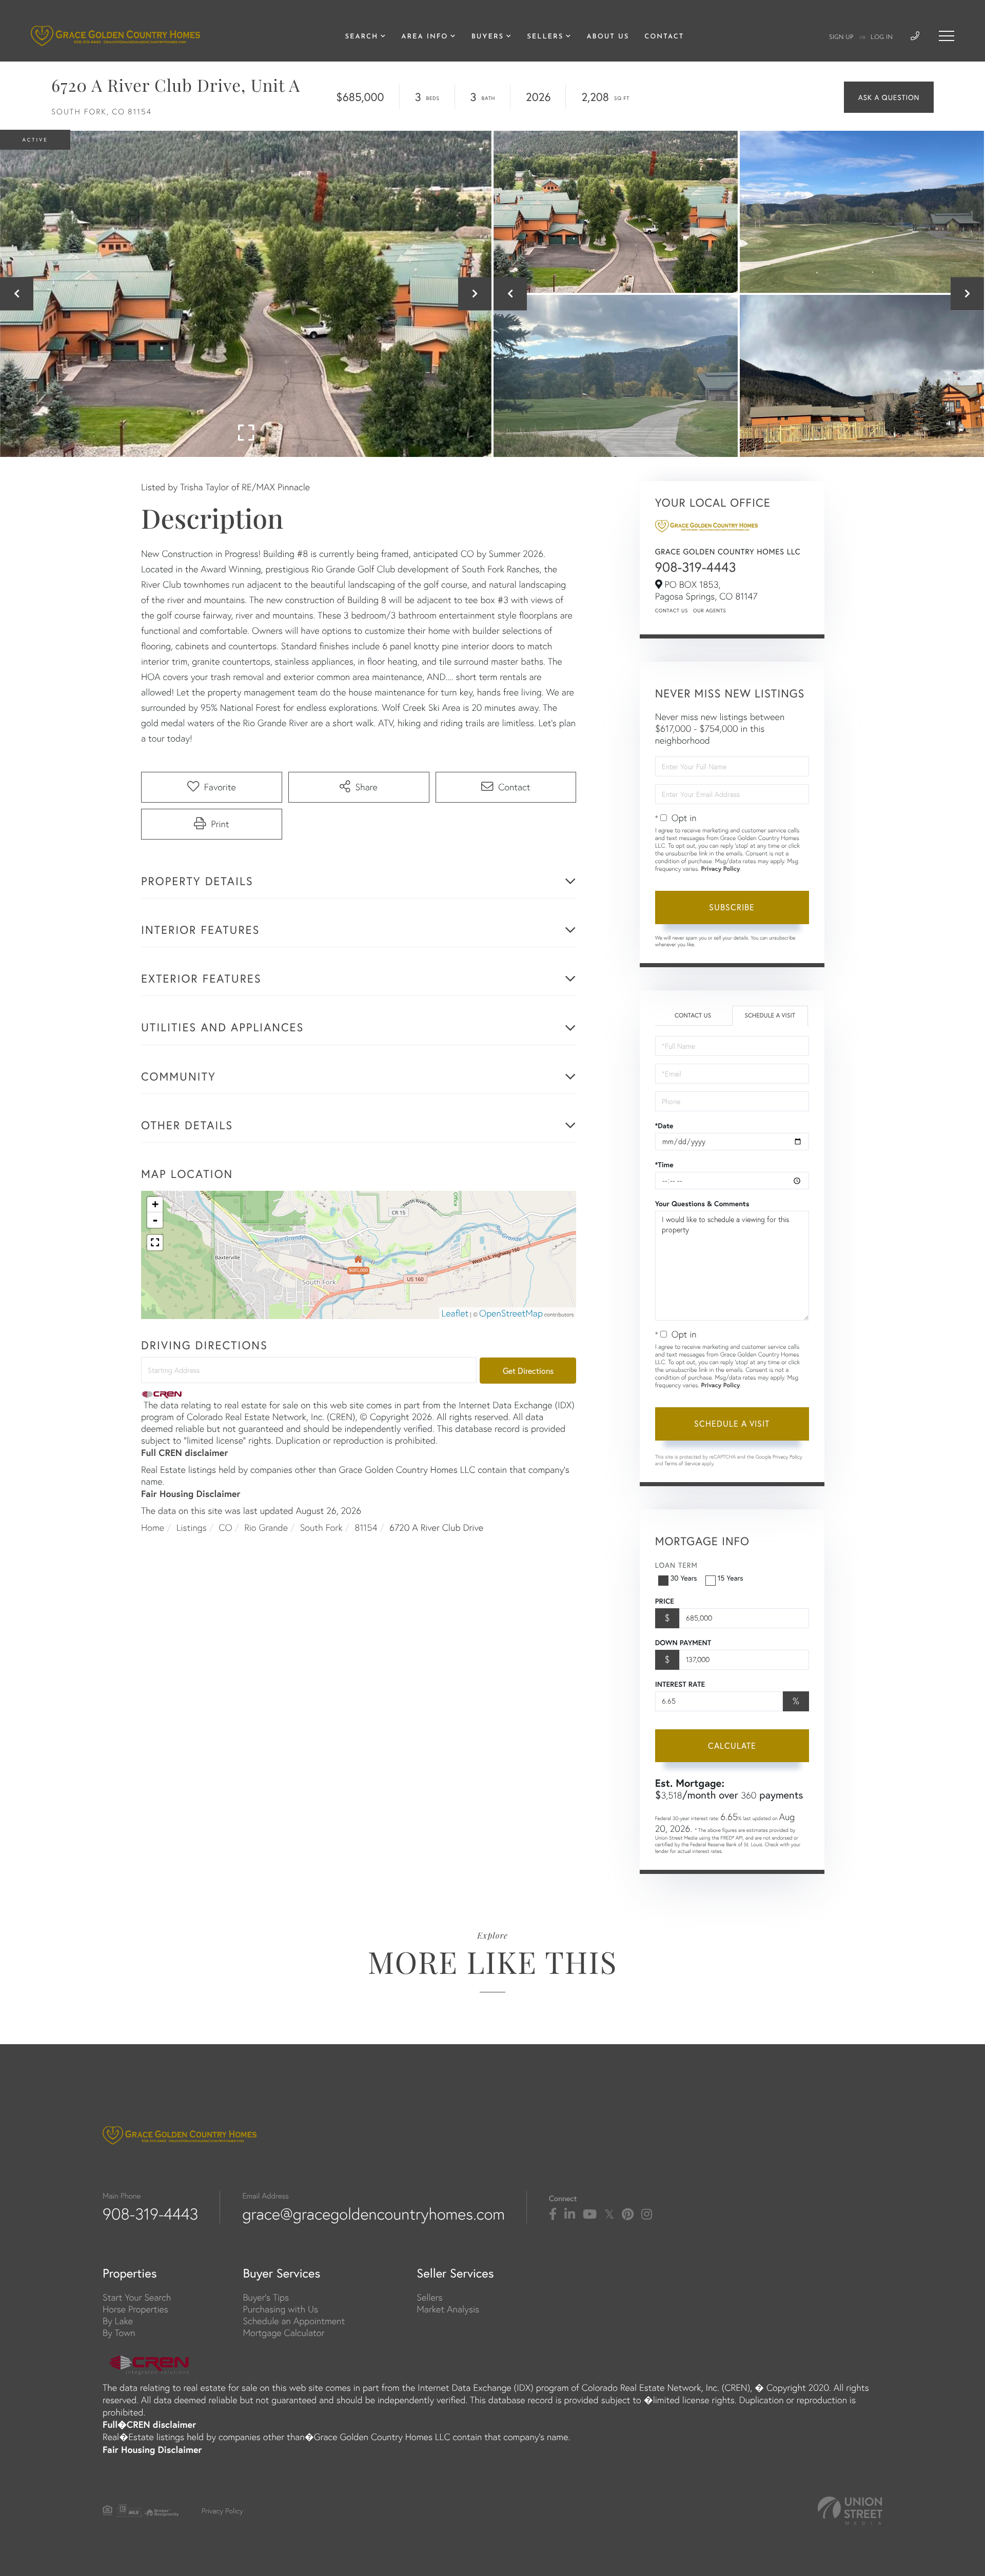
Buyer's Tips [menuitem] (266, 2297)
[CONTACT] (889, 97)
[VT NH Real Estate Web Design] (850, 2511)
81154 (366, 1527)
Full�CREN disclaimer (149, 2424)
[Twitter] (609, 2214)
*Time (664, 1165)
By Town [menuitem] (119, 2333)
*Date (664, 1126)
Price (665, 1601)
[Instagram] (647, 2214)
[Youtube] (590, 2214)
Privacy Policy (720, 869)
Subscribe (732, 907)
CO (225, 1527)
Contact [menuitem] (664, 37)
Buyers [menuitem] (488, 37)
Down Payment (683, 1643)
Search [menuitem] (361, 37)
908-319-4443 (696, 567)
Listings (192, 1527)
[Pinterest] (628, 2214)
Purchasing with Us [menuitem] (280, 2309)
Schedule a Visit (770, 1016)
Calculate (732, 1745)
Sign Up (841, 37)
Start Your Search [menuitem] (137, 2297)
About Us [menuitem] (608, 37)
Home (153, 1527)
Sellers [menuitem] (545, 37)
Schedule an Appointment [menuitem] (294, 2321)
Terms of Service (682, 1463)
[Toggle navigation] (947, 36)
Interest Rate (680, 1684)
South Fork (321, 1527)
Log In (882, 37)
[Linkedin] (570, 2214)
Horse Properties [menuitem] (135, 2309)
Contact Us (672, 611)
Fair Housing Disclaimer (191, 1493)
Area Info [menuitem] (425, 37)
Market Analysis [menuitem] (448, 2309)
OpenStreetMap (511, 1313)
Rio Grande (266, 1527)
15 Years (731, 1578)
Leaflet (455, 1313)
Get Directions (528, 1371)
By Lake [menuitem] (118, 2321)
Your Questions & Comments (702, 1204)
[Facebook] (553, 2214)
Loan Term (676, 1565)
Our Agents (710, 611)
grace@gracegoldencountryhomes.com (373, 2214)
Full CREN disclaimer (184, 1452)
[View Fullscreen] (155, 1243)
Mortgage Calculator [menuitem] (283, 2333)
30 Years (684, 1578)
